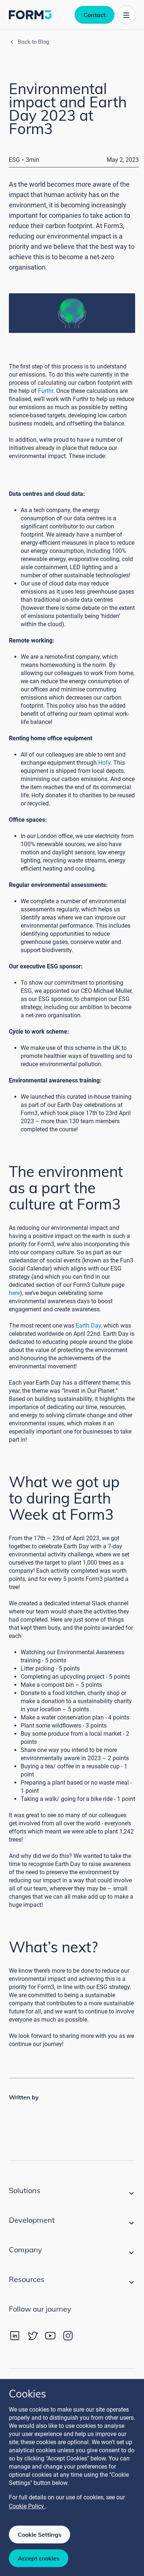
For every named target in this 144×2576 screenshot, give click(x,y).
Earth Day (88, 1326)
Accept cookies (39, 2558)
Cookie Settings (40, 2535)
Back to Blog (34, 42)
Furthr (46, 391)
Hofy (104, 763)
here (14, 1293)
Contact (95, 15)
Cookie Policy (27, 2506)
